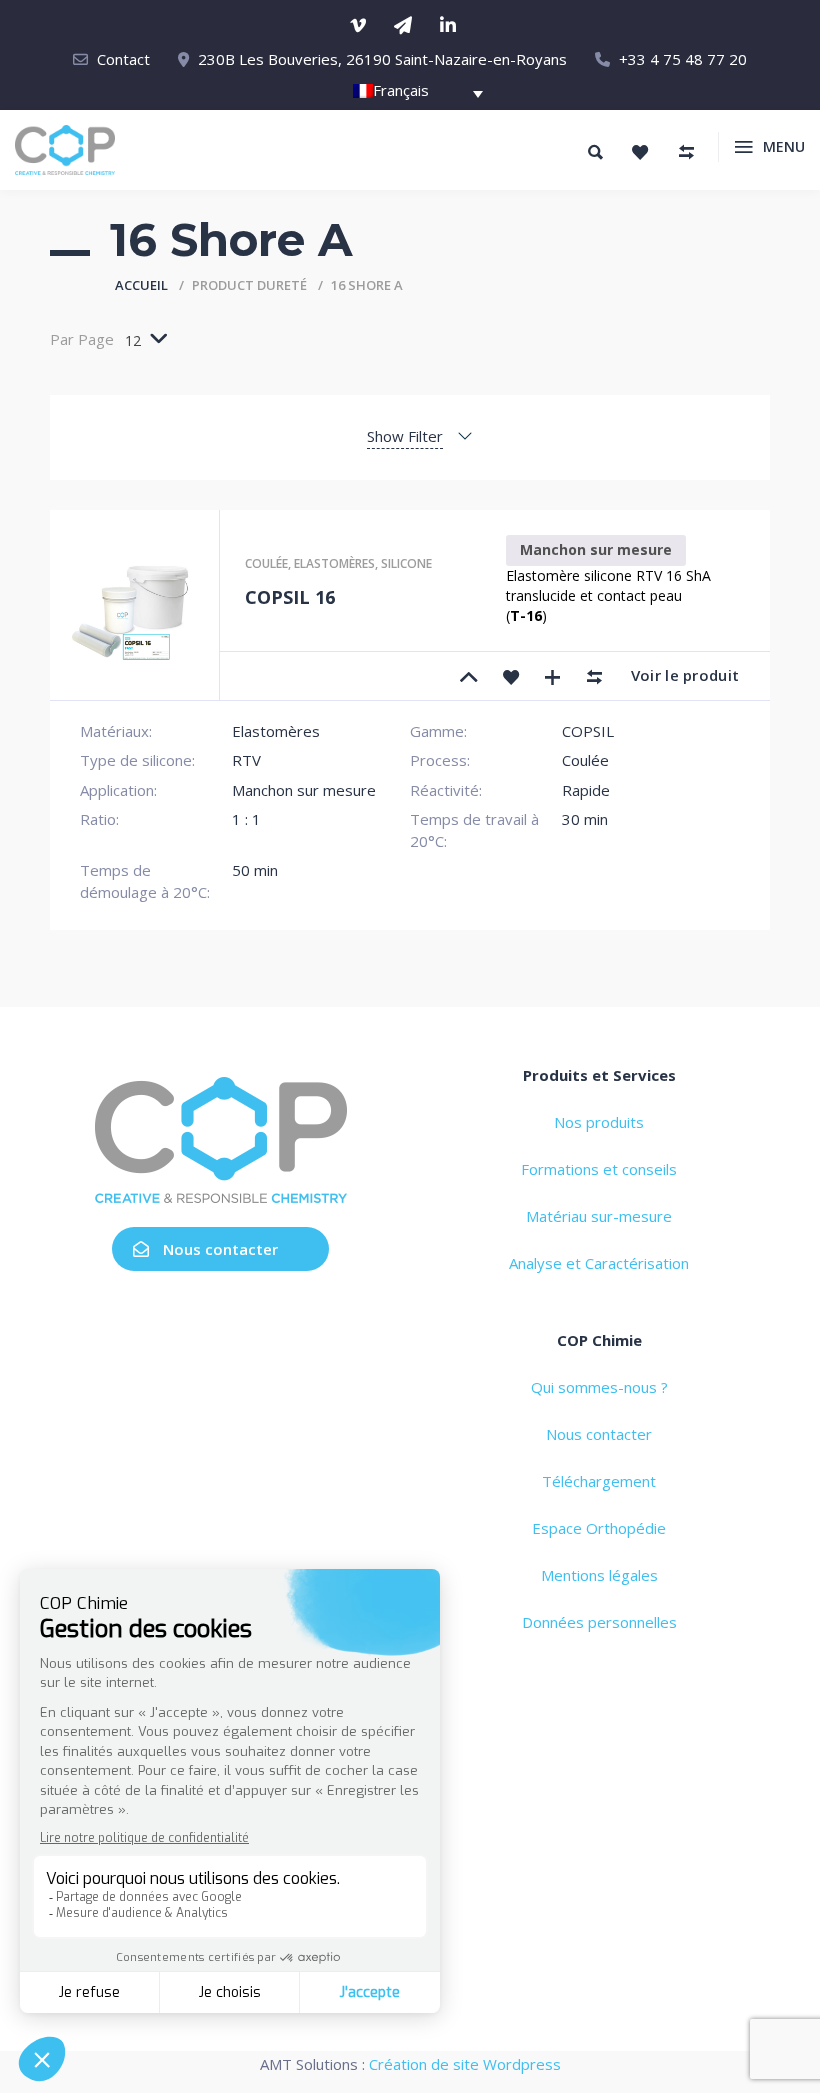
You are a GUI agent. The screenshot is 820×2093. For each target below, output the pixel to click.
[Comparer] (595, 676)
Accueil (141, 285)
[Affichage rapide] (553, 676)
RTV (246, 760)
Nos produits (599, 1122)
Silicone (406, 563)
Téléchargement (599, 1481)
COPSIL (588, 731)
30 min (585, 819)
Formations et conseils (599, 1169)
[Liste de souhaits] (640, 152)
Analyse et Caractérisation (599, 1263)
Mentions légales (599, 1575)
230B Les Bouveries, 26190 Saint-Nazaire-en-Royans (382, 59)
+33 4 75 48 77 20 (683, 59)
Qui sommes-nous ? (599, 1387)
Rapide (586, 790)
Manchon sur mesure (596, 549)
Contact (123, 59)
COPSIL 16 (290, 597)
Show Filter (405, 436)
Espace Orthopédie (599, 1528)
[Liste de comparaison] (686, 152)
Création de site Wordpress (465, 2064)
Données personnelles (599, 1622)
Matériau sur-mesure (599, 1216)
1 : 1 (246, 819)
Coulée (266, 563)
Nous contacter (220, 1249)
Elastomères (334, 563)
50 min (255, 870)
